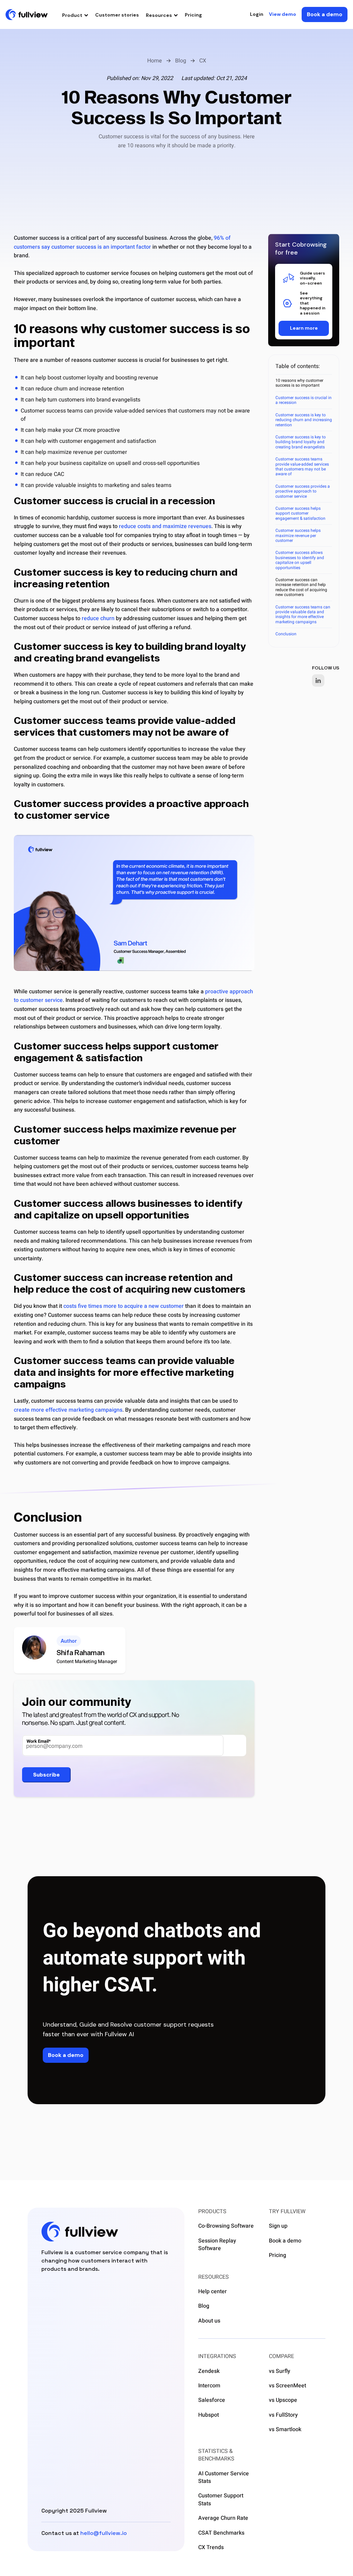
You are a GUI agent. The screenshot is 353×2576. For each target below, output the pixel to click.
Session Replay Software (217, 2245)
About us (209, 2321)
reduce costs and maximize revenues (165, 526)
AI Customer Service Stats (224, 2478)
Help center (213, 2291)
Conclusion (286, 634)
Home (155, 61)
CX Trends (211, 2547)
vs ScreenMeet (288, 2386)
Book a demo (285, 2241)
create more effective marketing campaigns (68, 1410)
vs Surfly (280, 2371)
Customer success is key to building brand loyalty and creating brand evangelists (301, 442)
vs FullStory (283, 2415)
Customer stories (117, 15)
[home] (27, 14)
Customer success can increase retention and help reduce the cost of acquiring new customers (301, 587)
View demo (283, 14)
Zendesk (209, 2371)
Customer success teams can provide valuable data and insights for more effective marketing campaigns (303, 614)
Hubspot (209, 2415)
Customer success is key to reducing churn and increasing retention (304, 420)
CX (203, 61)
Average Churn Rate (223, 2518)
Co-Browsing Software (226, 2226)
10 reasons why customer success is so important (299, 383)
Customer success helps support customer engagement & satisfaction (300, 513)
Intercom (209, 2386)
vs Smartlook (285, 2429)
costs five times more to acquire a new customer (124, 1306)
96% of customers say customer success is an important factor (122, 242)
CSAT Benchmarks (221, 2533)
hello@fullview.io (104, 2533)
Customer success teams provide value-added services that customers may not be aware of (302, 466)
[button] (75, 15)
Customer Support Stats (221, 2500)
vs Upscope (283, 2400)
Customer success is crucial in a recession (304, 400)
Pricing (193, 15)
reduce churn (98, 618)
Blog (181, 61)
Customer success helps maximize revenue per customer (298, 535)
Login (257, 14)
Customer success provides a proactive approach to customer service (303, 491)
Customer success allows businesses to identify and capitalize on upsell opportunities (300, 560)
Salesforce (212, 2400)
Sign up (278, 2226)
